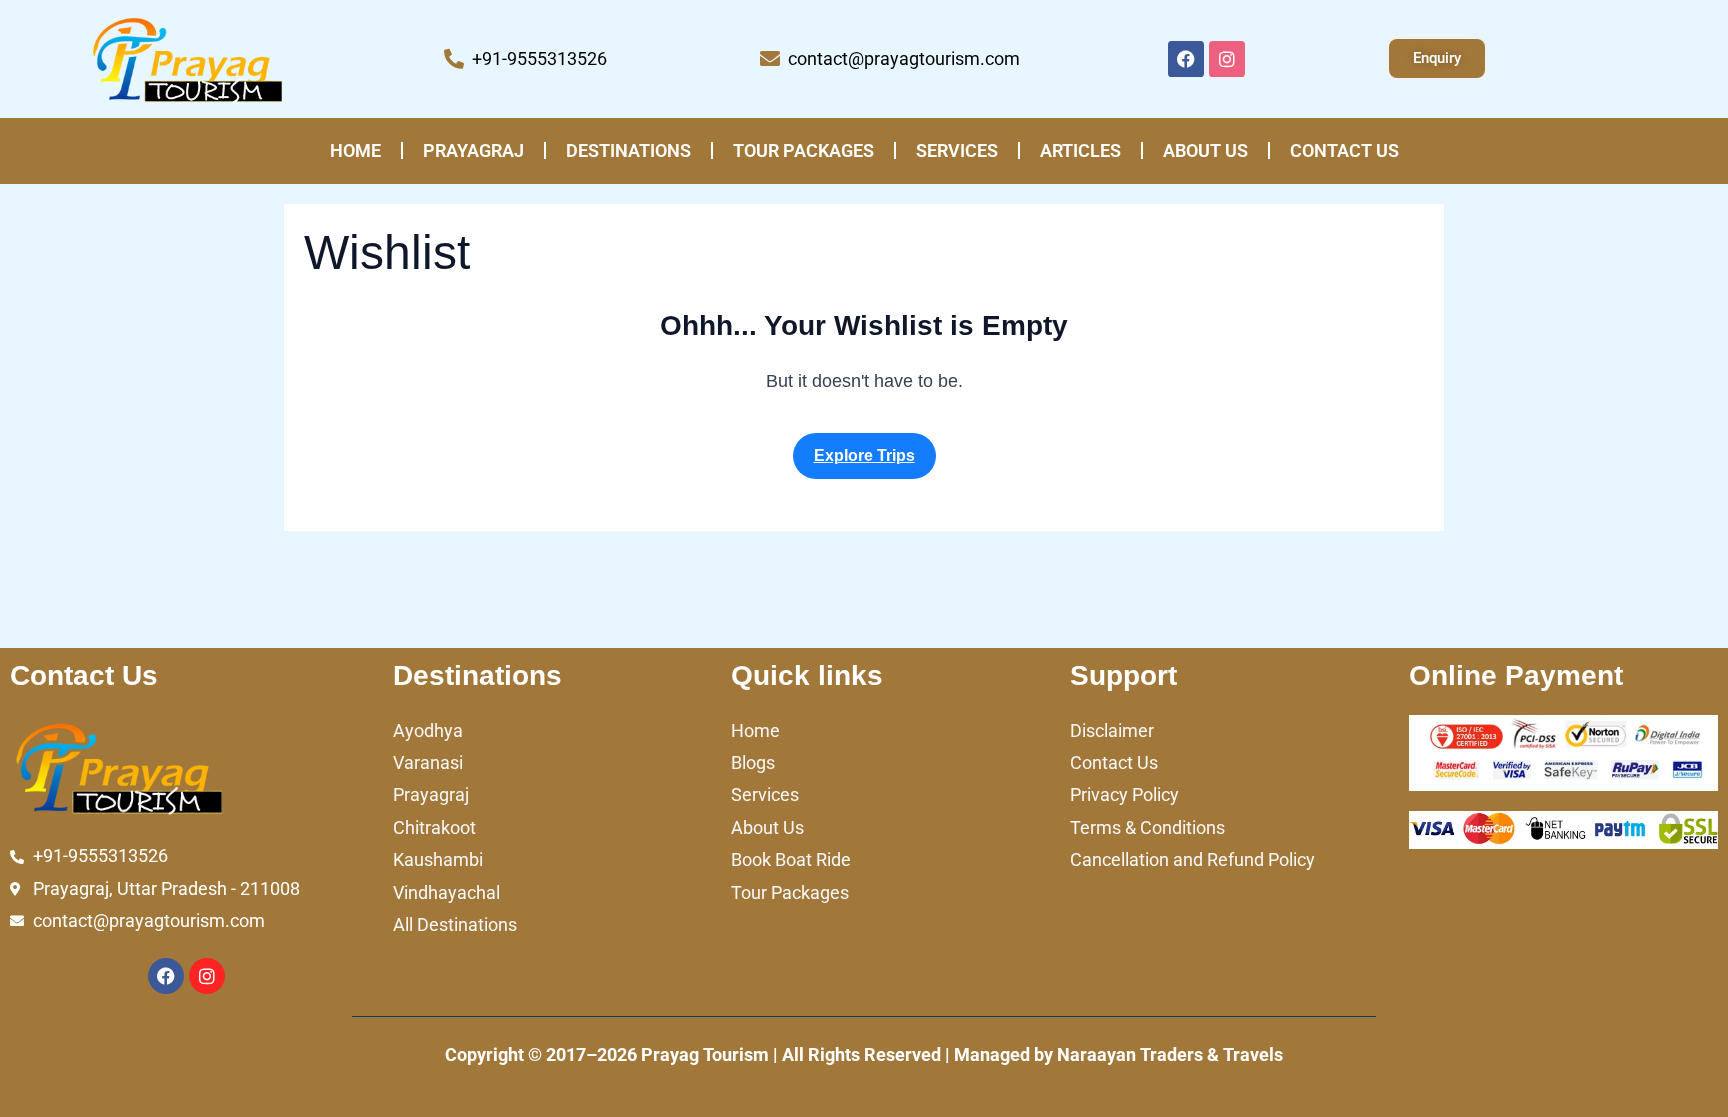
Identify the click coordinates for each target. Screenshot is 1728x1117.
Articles (1080, 150)
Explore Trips (864, 455)
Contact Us (1344, 150)
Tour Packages (803, 150)
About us (1205, 150)
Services (957, 150)
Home (355, 150)
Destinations (628, 150)
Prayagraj (473, 150)
